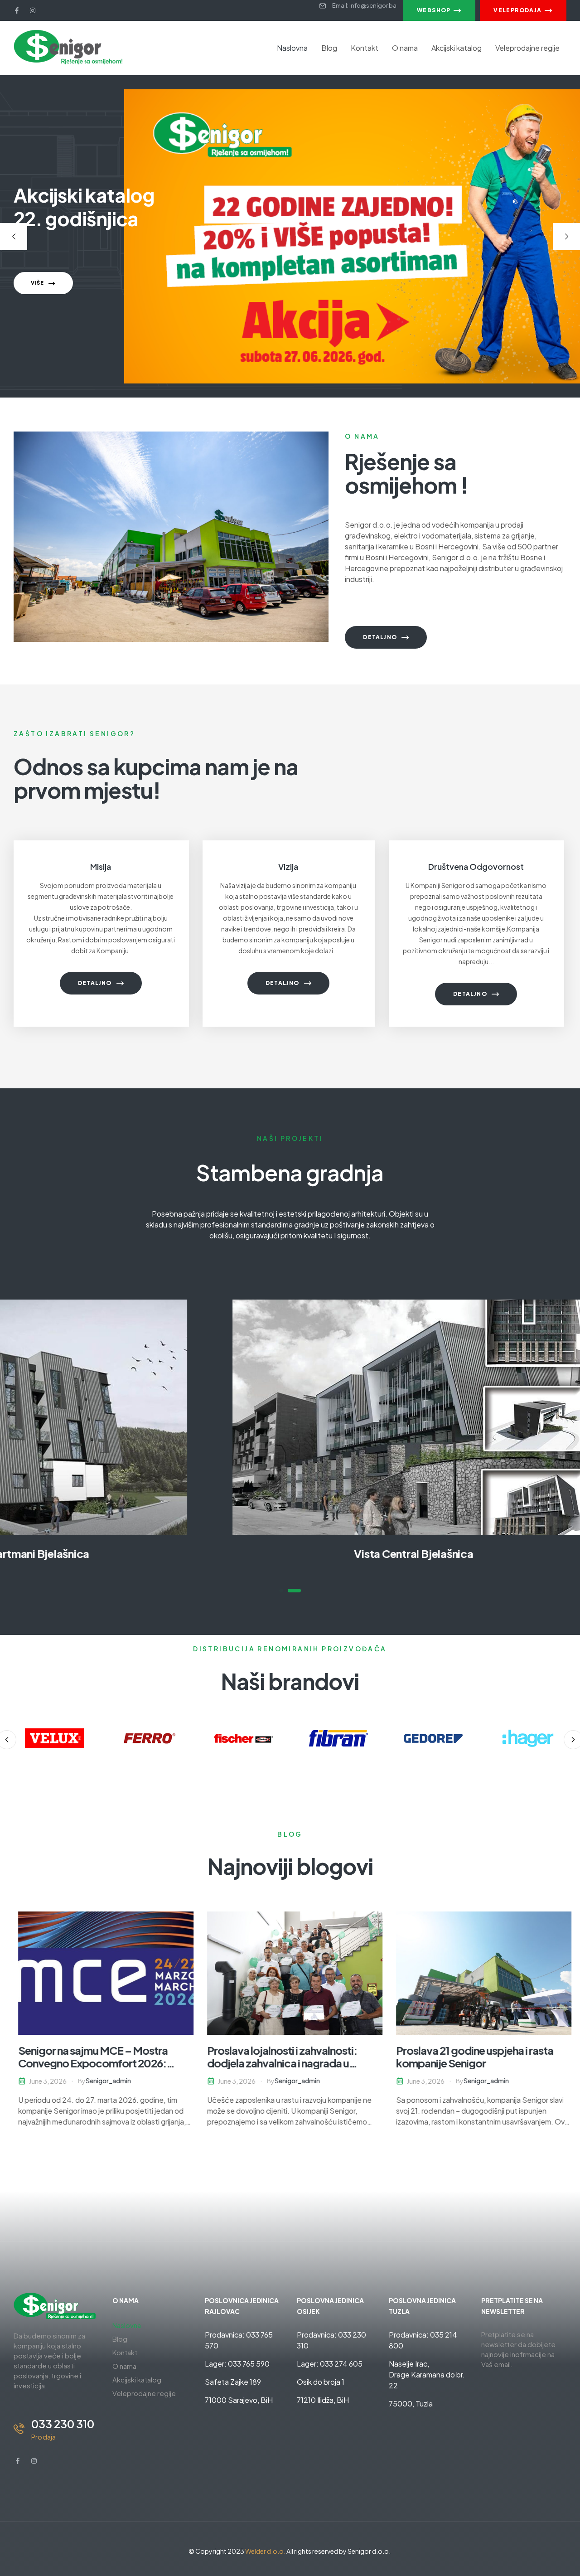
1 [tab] (286, 1591)
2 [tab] (299, 1591)
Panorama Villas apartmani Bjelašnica (290, 1553)
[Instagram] (33, 10)
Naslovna (292, 48)
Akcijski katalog (457, 48)
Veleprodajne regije (527, 48)
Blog (329, 48)
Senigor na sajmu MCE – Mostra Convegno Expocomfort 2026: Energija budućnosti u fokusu (88, 2063)
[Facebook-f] (17, 10)
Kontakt (365, 48)
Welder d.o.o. (265, 2551)
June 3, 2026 (43, 2081)
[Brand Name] (54, 1738)
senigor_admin (104, 2081)
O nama (405, 48)
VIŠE (38, 283)
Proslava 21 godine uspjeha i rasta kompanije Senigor (470, 2057)
